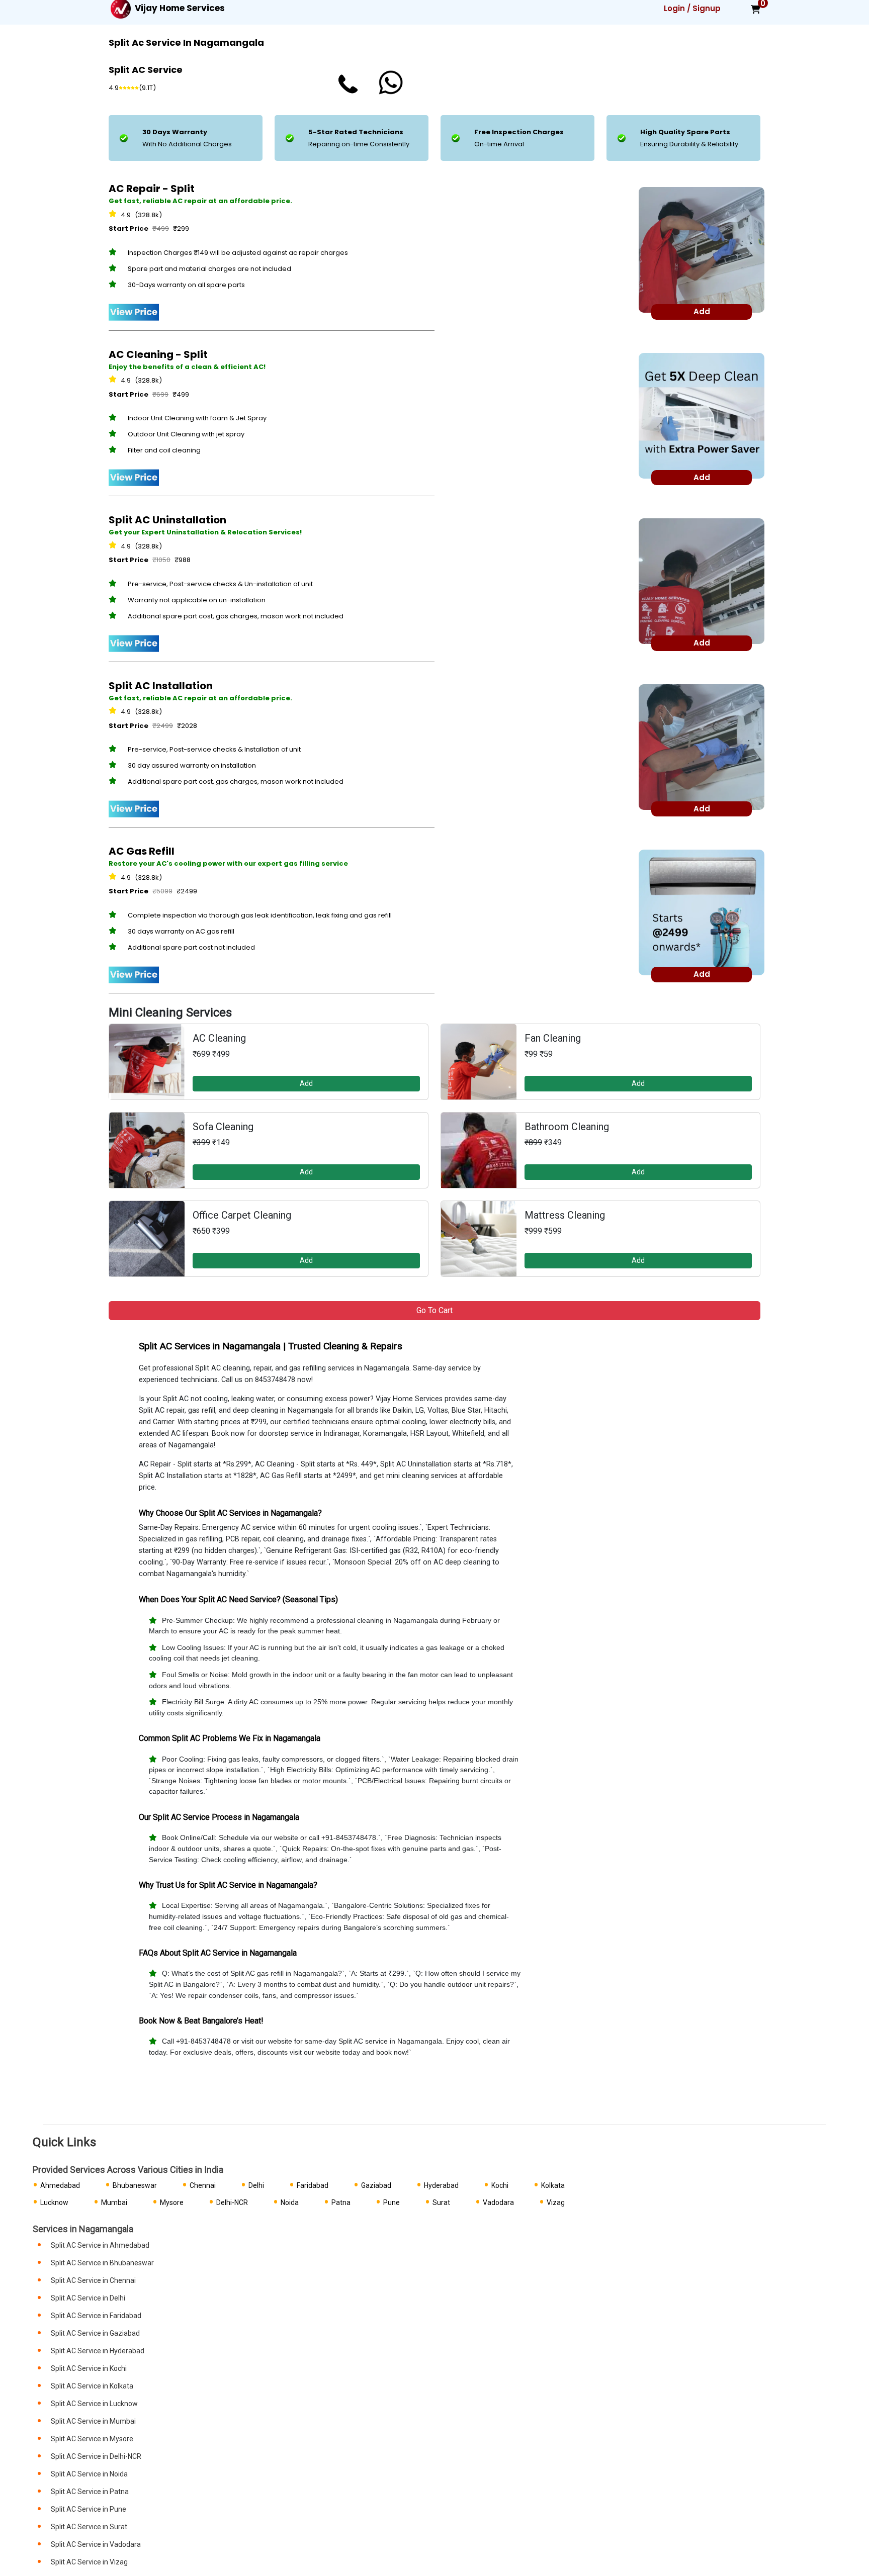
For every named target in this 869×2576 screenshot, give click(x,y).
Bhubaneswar (135, 2185)
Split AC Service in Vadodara (96, 2544)
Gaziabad (376, 2185)
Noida (290, 2202)
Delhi (256, 2185)
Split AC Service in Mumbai (93, 2421)
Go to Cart (434, 1310)
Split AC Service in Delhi (88, 2298)
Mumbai (114, 2202)
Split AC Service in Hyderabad (98, 2351)
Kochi (500, 2185)
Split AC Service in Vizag (89, 2562)
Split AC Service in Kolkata (92, 2386)
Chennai (203, 2185)
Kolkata (553, 2185)
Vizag (556, 2202)
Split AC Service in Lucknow (94, 2404)
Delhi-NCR (232, 2202)
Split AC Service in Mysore (92, 2439)
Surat (441, 2202)
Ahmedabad (60, 2185)
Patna (341, 2202)
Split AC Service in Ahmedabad (100, 2245)
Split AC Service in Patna (90, 2492)
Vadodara (498, 2202)
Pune (392, 2202)
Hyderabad (441, 2185)
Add (306, 1083)
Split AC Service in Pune (89, 2509)
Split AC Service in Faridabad (96, 2316)
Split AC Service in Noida (89, 2474)
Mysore (172, 2202)
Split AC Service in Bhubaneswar (102, 2263)
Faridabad (313, 2185)
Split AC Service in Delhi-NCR (96, 2456)
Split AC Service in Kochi (89, 2368)
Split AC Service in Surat (89, 2527)
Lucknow (54, 2202)
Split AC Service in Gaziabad (95, 2333)
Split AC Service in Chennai (93, 2280)
